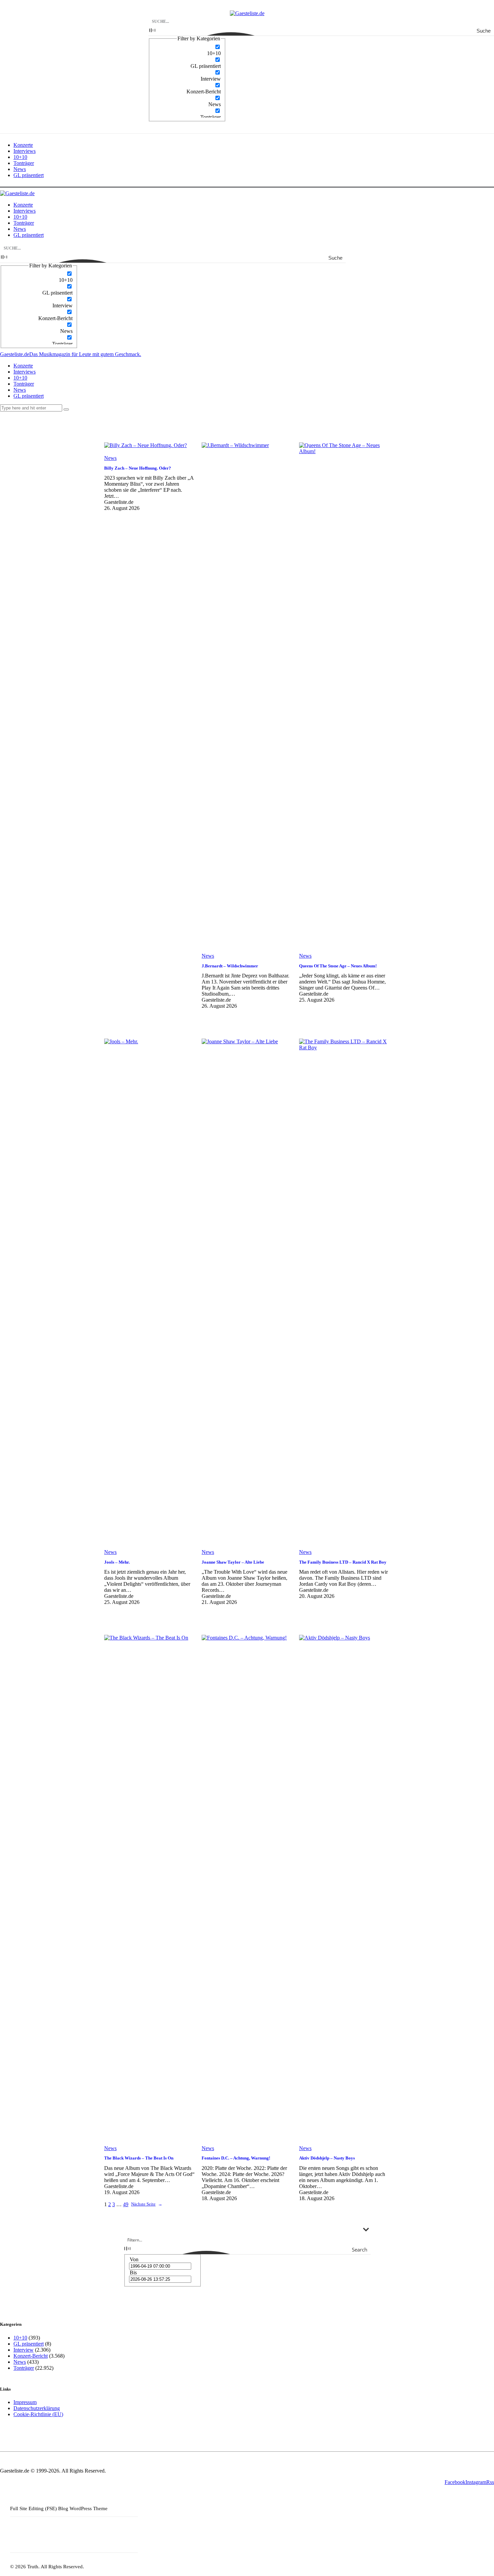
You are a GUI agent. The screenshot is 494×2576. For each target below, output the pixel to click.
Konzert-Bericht (31, 2356)
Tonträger (24, 2368)
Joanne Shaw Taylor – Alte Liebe (233, 1562)
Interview (24, 2350)
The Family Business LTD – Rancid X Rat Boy (343, 1562)
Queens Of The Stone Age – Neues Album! (338, 966)
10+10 (20, 2338)
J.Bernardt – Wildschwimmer (230, 966)
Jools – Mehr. (117, 1562)
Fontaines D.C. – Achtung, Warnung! (236, 2158)
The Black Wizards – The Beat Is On (139, 2158)
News (110, 458)
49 (126, 2204)
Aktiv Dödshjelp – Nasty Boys (327, 2158)
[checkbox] (187, 50)
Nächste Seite (147, 2204)
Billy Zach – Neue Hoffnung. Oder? (138, 468)
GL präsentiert (29, 2344)
